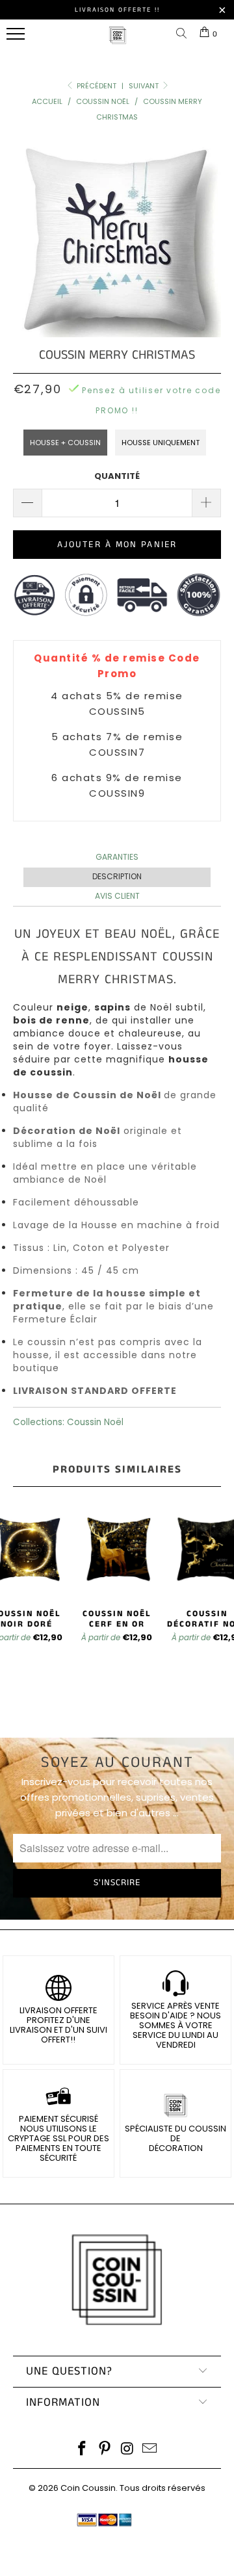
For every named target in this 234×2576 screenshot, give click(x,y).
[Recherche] (184, 34)
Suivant (145, 86)
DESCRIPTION (117, 876)
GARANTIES (117, 857)
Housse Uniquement (161, 443)
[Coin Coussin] (118, 42)
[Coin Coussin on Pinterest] (105, 2450)
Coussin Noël (95, 1422)
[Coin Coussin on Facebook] (83, 2450)
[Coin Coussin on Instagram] (128, 2450)
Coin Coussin (88, 2488)
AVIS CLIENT (117, 896)
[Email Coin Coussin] (150, 2450)
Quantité (117, 476)
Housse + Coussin (65, 443)
